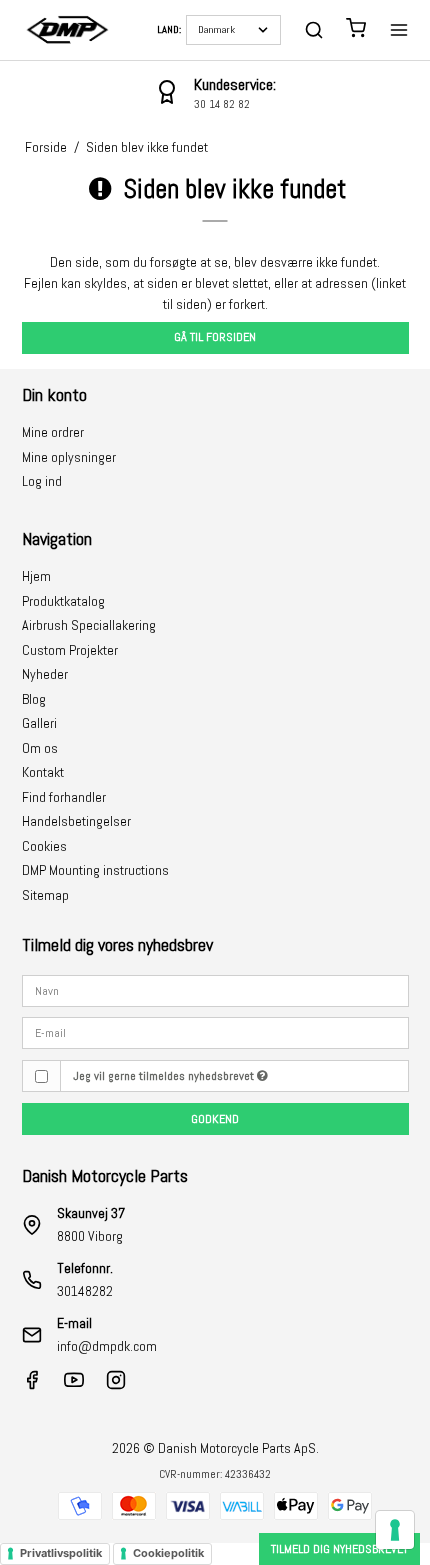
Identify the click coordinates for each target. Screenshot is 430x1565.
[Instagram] (116, 1385)
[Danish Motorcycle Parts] (67, 30)
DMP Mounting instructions (95, 870)
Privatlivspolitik (61, 1553)
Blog (34, 699)
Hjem (36, 576)
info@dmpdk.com (107, 1346)
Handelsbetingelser (76, 821)
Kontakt (43, 772)
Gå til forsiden (215, 337)
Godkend (215, 1119)
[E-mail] (215, 1032)
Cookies (44, 846)
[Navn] (215, 989)
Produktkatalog (63, 601)
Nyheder (45, 674)
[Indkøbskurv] (356, 30)
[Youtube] (74, 1385)
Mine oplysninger (69, 457)
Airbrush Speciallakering (89, 625)
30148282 (85, 1291)
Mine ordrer (53, 432)
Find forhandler (64, 797)
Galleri (39, 723)
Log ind (42, 481)
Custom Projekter (70, 650)
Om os (40, 748)
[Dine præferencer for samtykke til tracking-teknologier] (395, 1530)
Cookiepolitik (168, 1553)
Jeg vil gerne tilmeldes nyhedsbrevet (165, 1076)
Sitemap (45, 895)
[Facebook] (32, 1385)
